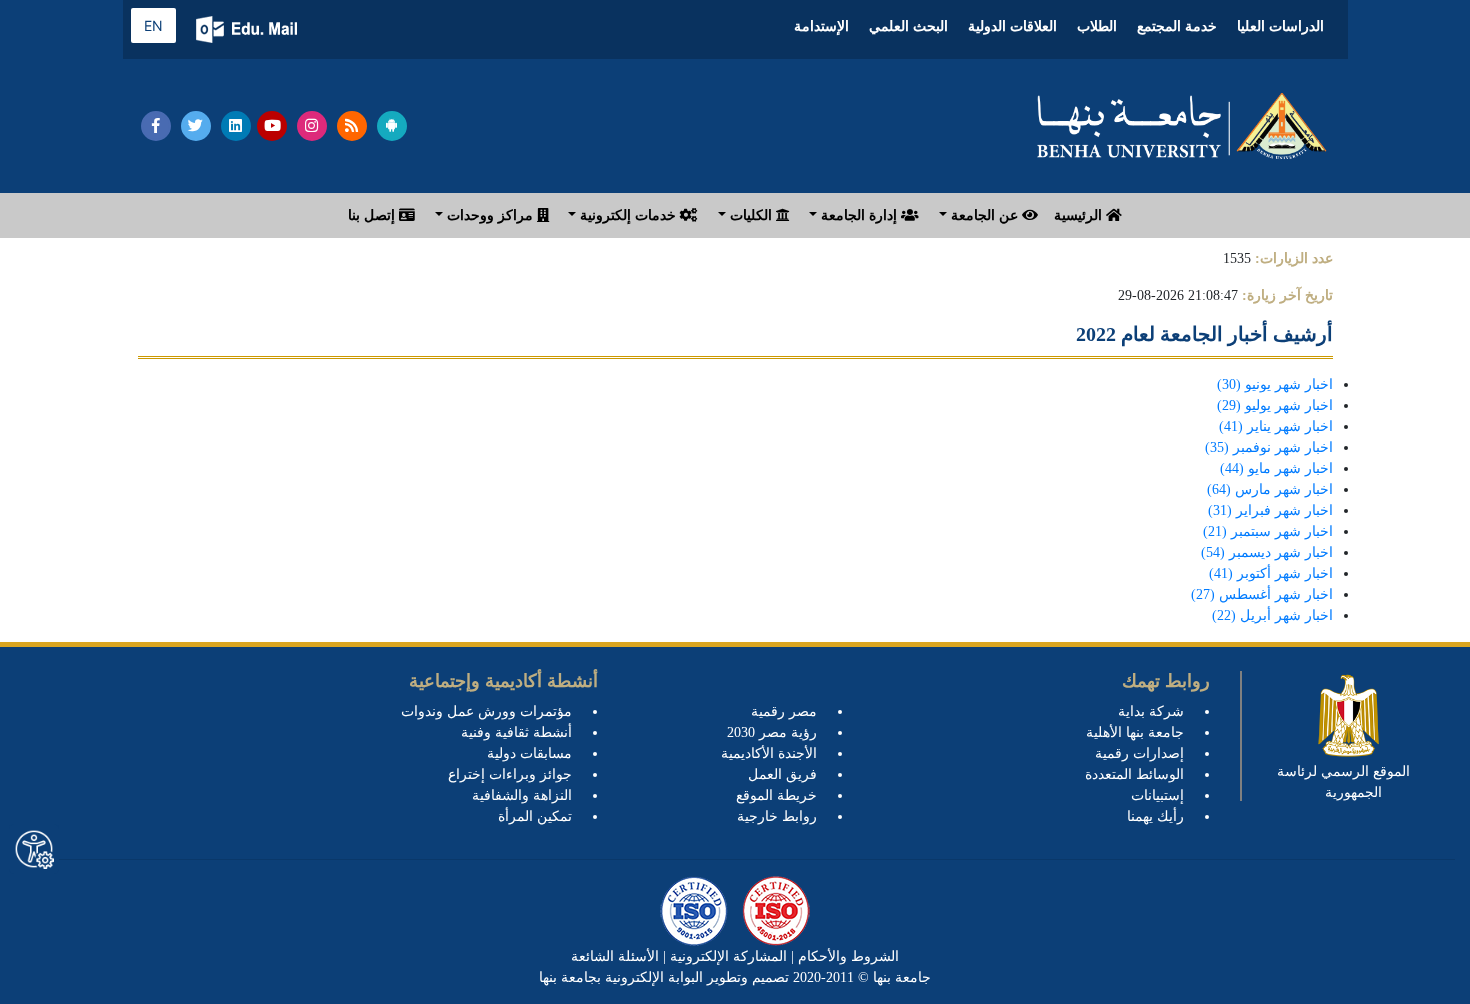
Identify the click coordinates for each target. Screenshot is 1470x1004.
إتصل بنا (373, 215)
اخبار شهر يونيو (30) (1275, 384)
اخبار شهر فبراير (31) (1270, 510)
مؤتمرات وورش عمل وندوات (486, 711)
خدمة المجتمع (1177, 26)
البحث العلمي (908, 26)
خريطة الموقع (776, 795)
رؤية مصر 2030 (772, 732)
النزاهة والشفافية (522, 795)
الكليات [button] (751, 215)
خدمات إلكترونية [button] (628, 215)
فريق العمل (782, 774)
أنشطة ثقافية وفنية (516, 732)
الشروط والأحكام (846, 956)
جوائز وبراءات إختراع (510, 774)
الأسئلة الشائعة (615, 956)
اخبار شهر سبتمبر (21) (1268, 531)
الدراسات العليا (1280, 26)
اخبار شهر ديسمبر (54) (1267, 552)
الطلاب (1097, 26)
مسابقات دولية (529, 753)
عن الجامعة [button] (984, 215)
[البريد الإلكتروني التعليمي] (248, 29)
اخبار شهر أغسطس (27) (1262, 594)
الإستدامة (821, 26)
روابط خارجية (777, 816)
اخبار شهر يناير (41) (1276, 426)
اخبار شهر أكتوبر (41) (1271, 573)
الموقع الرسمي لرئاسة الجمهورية (1343, 782)
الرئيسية (1080, 215)
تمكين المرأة (535, 816)
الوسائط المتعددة (1134, 774)
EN (153, 25)
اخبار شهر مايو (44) (1276, 468)
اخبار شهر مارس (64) (1270, 489)
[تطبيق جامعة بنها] (392, 126)
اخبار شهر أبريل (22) (1272, 615)
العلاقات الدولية (1012, 26)
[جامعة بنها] (1182, 126)
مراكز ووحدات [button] (490, 215)
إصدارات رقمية (1139, 753)
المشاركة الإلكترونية (726, 956)
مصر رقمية (784, 711)
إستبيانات (1157, 795)
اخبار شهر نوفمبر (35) (1269, 447)
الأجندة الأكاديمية (769, 753)
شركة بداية (1151, 711)
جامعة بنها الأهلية (1135, 732)
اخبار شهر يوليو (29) (1275, 405)
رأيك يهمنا (1155, 816)
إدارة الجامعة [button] (859, 215)
